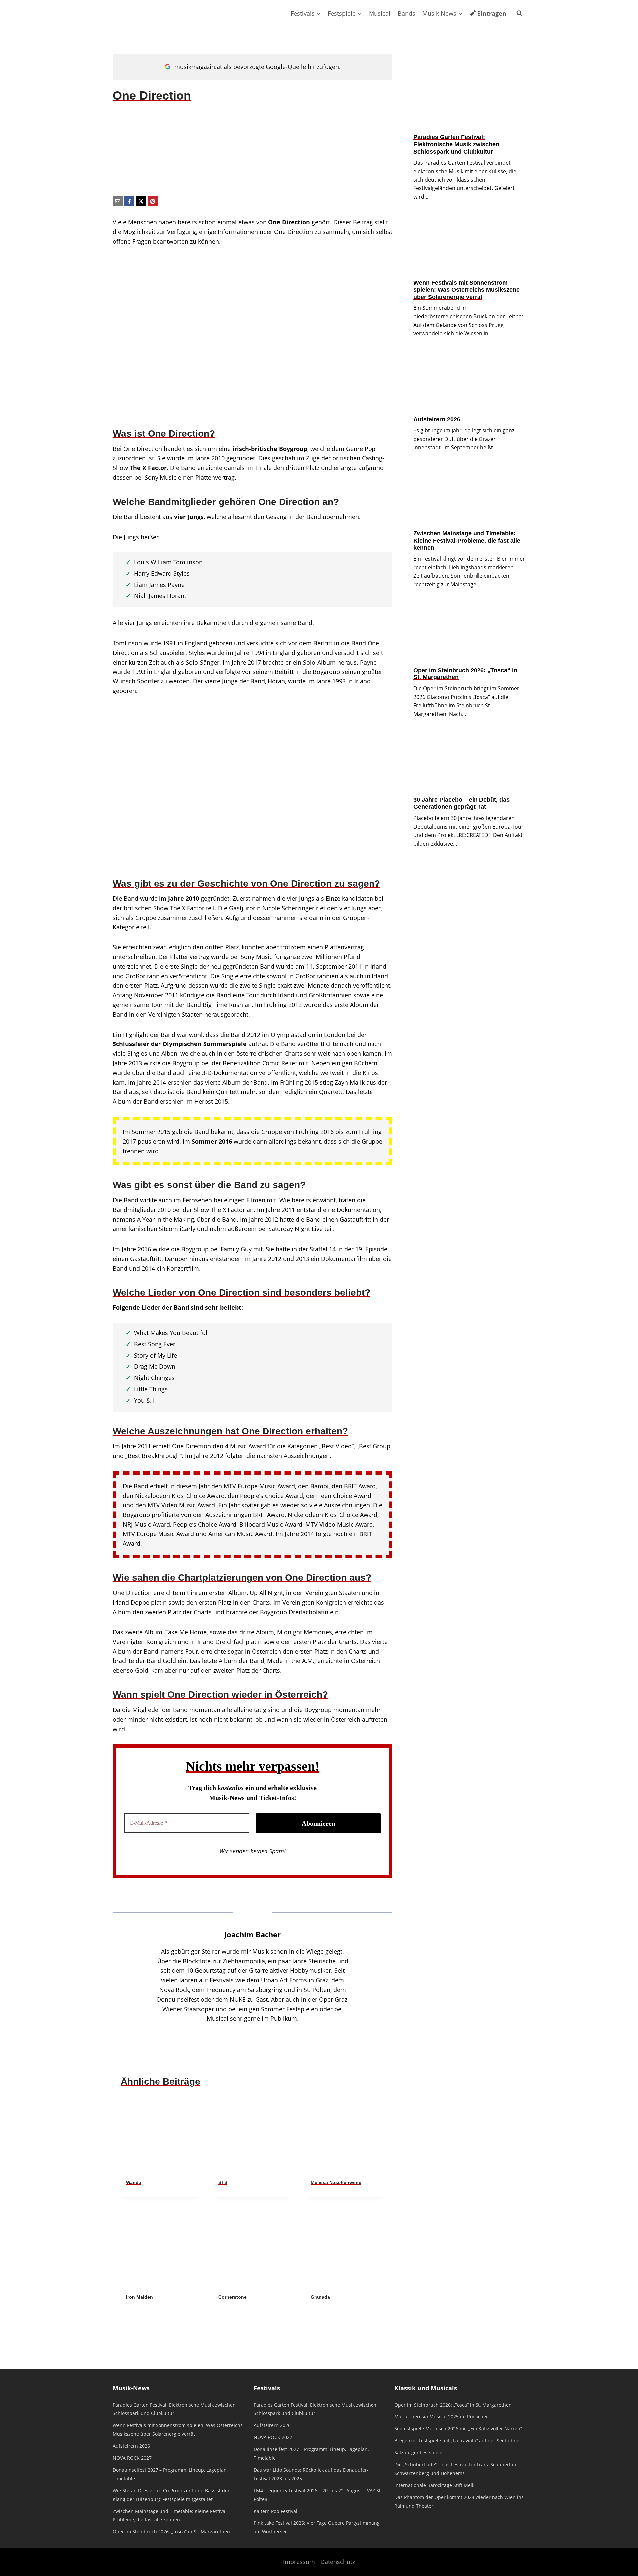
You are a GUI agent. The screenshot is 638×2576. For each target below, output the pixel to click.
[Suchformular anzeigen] (519, 13)
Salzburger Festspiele (418, 2453)
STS (223, 2182)
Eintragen (492, 13)
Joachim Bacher (253, 1935)
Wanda (134, 2182)
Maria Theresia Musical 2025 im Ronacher (441, 2417)
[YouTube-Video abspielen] (253, 335)
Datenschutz (338, 2562)
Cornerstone (232, 2297)
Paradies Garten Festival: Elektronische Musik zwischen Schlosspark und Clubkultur (456, 144)
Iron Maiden (139, 2297)
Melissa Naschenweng (336, 2182)
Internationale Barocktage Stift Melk (434, 2485)
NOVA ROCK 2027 (132, 2458)
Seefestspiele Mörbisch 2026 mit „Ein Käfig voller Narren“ (458, 2429)
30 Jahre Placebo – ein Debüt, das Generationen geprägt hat (462, 803)
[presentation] (160, 2135)
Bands (407, 13)
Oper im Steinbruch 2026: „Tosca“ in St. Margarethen (465, 674)
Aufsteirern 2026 (437, 419)
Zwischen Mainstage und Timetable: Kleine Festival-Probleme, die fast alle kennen (467, 540)
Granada (320, 2297)
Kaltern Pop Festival (275, 2511)
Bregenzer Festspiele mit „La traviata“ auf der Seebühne (457, 2441)
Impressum (299, 2562)
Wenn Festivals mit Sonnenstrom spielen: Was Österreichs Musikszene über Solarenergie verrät (467, 290)
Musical (380, 13)
